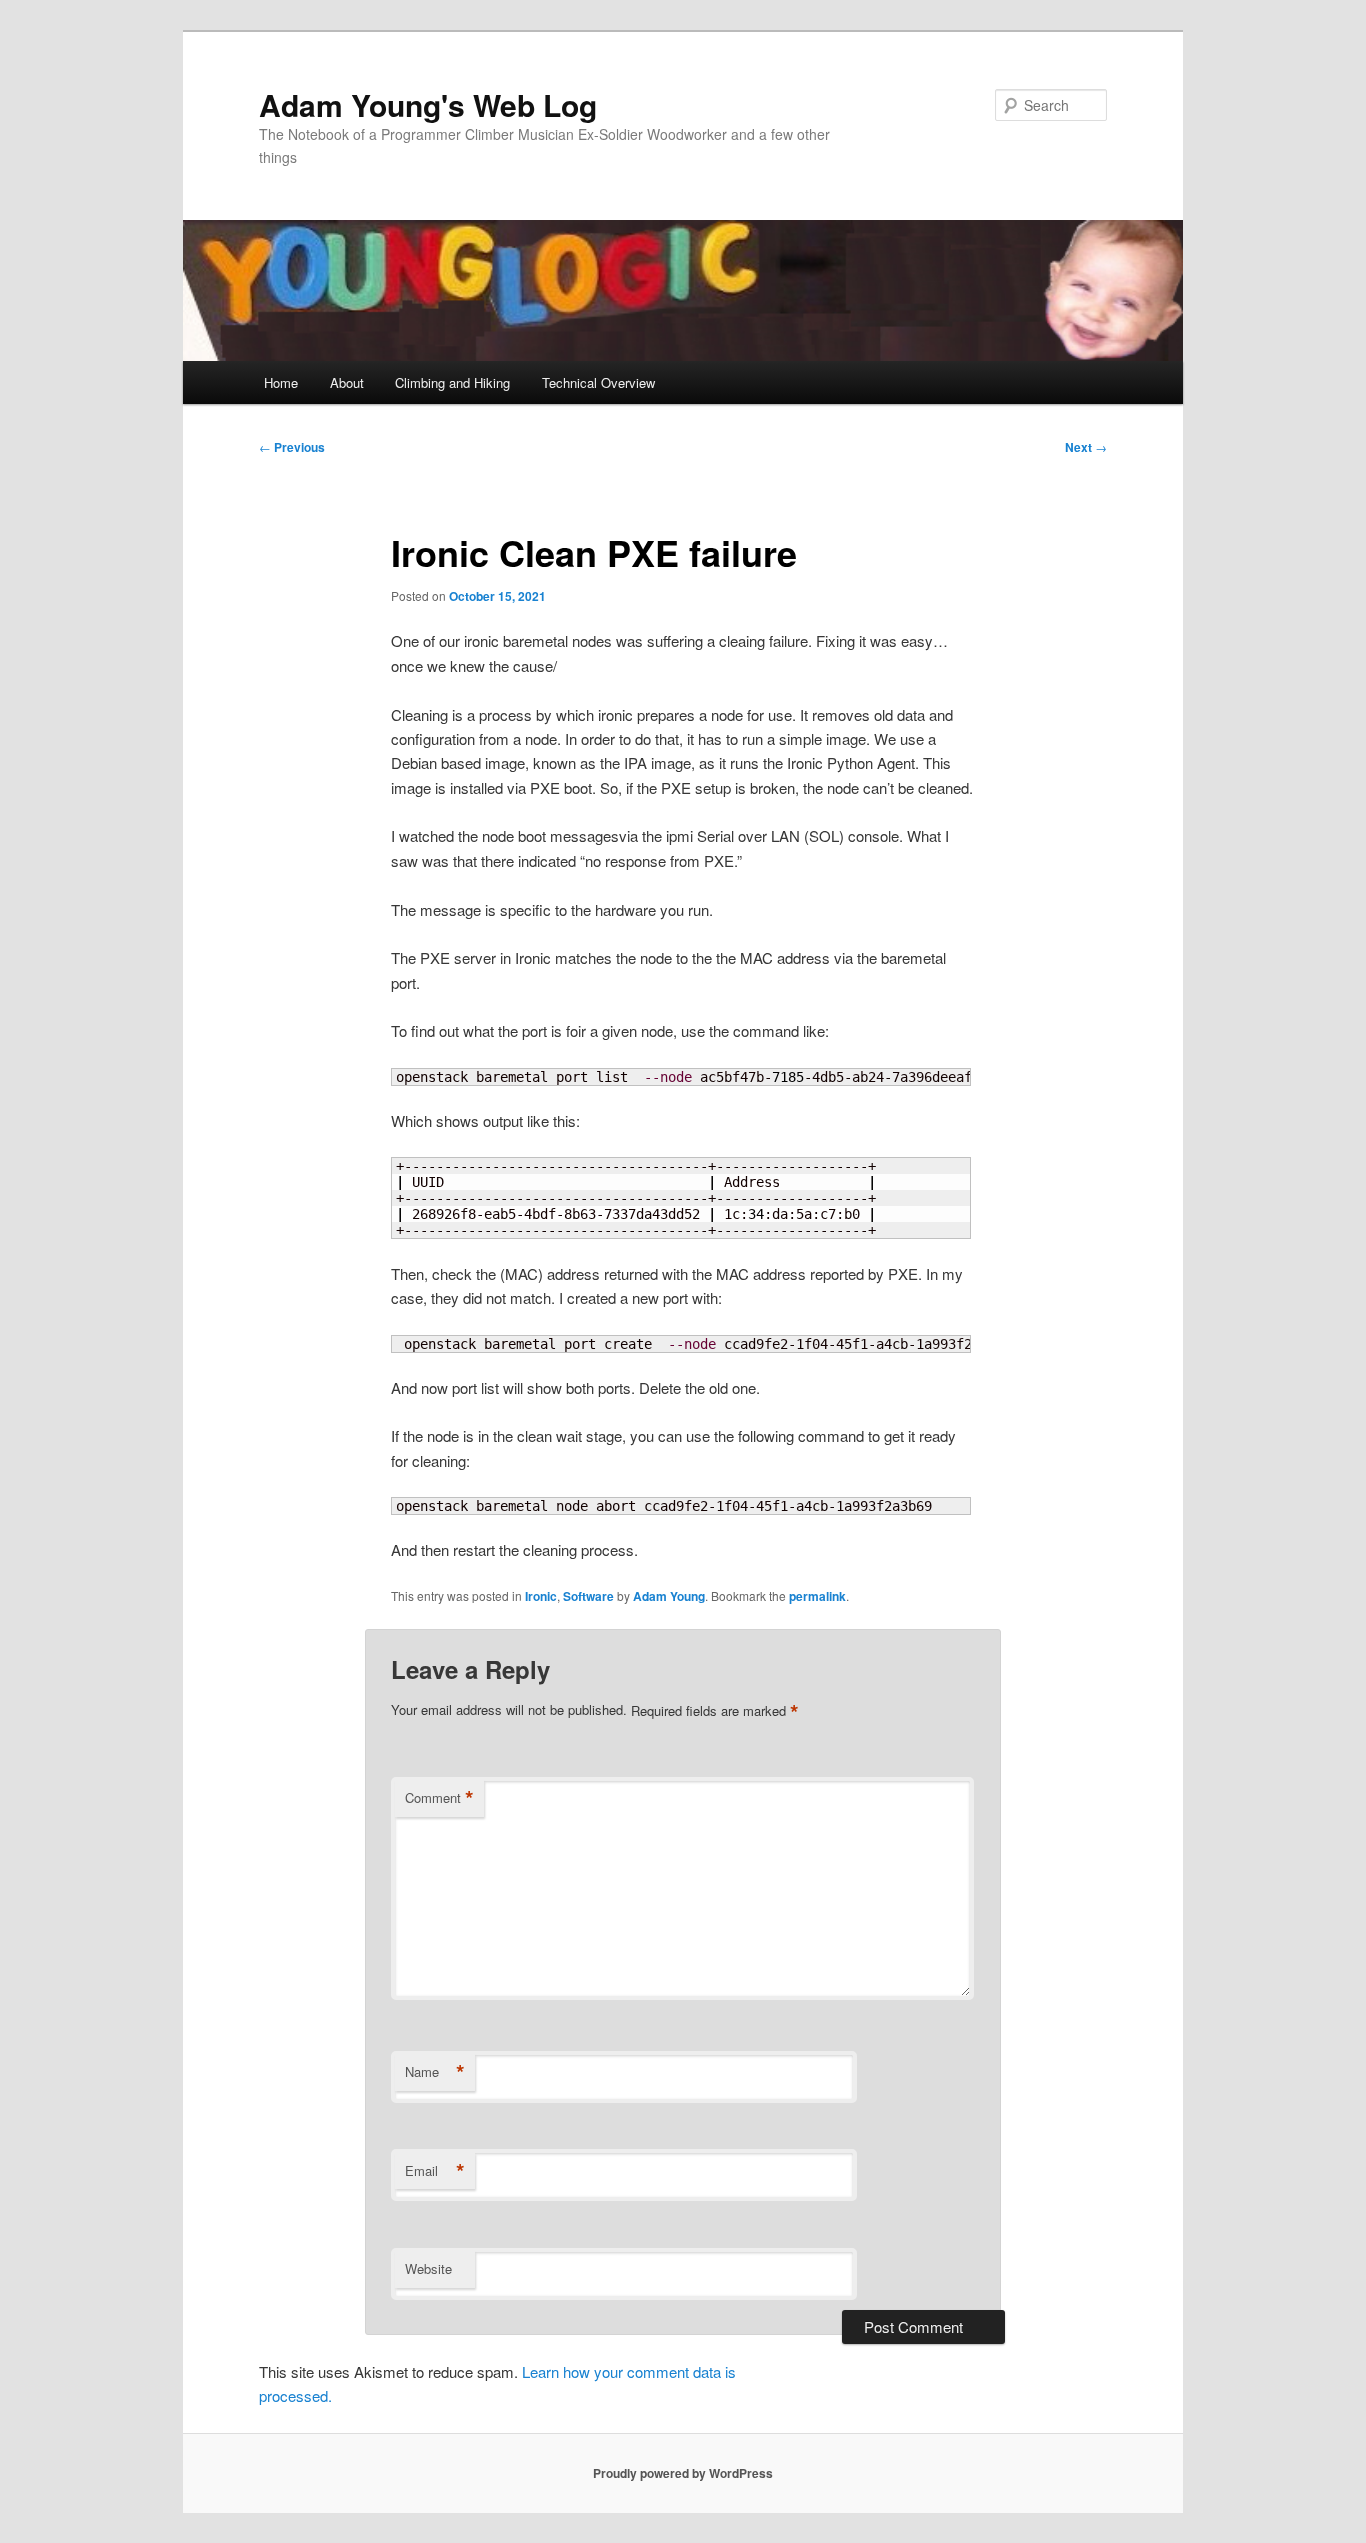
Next (1086, 447)
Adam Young (669, 1596)
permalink (817, 1596)
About (347, 382)
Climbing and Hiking (452, 382)
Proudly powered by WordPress (683, 2473)
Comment (439, 1798)
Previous (292, 447)
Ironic (541, 1596)
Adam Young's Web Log (428, 104)
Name (435, 2072)
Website (428, 2268)
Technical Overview (598, 382)
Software (588, 1596)
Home (281, 382)
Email (435, 2171)
